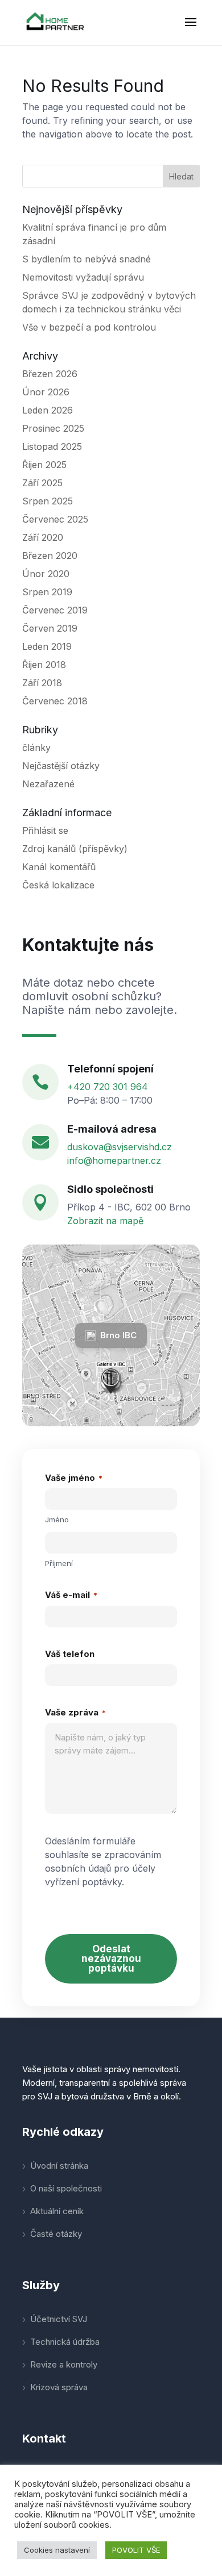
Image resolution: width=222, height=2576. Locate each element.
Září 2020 (43, 537)
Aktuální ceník (57, 2211)
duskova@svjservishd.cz (120, 1147)
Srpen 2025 (48, 501)
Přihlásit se (45, 830)
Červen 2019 (50, 628)
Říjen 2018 (44, 665)
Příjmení (59, 1563)
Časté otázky (56, 2234)
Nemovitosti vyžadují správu (83, 277)
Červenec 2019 (55, 610)
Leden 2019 (47, 646)
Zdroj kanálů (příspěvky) (75, 849)
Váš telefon (70, 1654)
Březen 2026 (50, 374)
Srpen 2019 (47, 592)
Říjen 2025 (44, 465)
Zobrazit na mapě (105, 1221)
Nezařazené (48, 784)
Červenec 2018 (55, 701)
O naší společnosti (66, 2188)
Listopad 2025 (52, 446)
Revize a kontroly (64, 2364)
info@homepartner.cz (114, 1160)
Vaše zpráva (75, 1712)
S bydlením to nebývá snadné (87, 259)
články (36, 748)
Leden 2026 (48, 410)
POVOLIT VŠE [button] (136, 2550)
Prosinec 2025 (53, 428)
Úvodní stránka (59, 2166)
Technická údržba (65, 2342)
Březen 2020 (50, 556)
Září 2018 (42, 683)
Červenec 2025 (55, 519)
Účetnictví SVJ (59, 2319)
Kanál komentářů (59, 867)
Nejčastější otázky (61, 766)
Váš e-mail (71, 1595)
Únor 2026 (46, 392)
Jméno (57, 1519)
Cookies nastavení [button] (57, 2550)
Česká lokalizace (58, 885)
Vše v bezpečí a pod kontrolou (89, 327)
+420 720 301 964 (108, 1087)
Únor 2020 (46, 574)
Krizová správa (59, 2387)
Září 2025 (42, 483)
